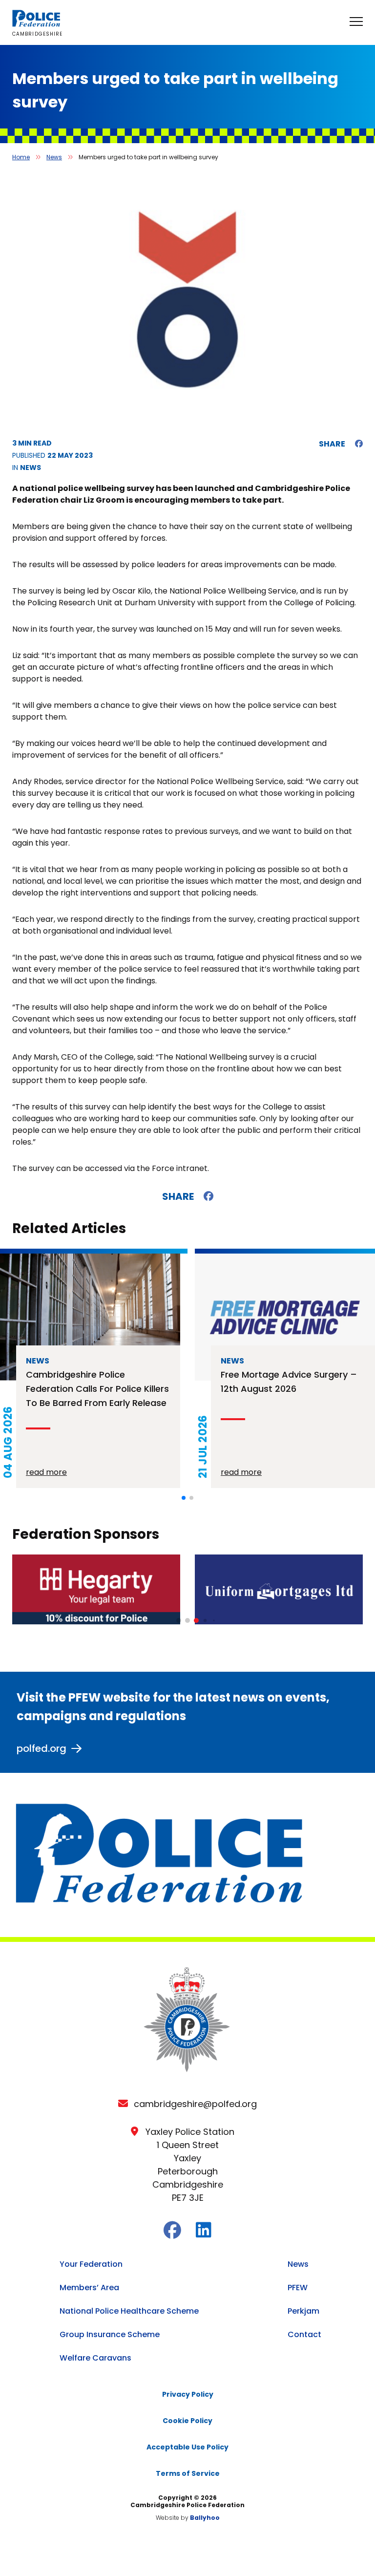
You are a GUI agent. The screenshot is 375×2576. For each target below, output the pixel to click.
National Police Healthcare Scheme (129, 2311)
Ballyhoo (205, 2518)
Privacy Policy (188, 2394)
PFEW (298, 2288)
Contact (304, 2334)
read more (46, 1472)
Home (21, 157)
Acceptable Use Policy (187, 2447)
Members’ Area (89, 2288)
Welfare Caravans (95, 2358)
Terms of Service (188, 2473)
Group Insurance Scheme (110, 2334)
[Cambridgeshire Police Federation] (37, 24)
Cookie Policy (187, 2421)
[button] (184, 1498)
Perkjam (303, 2311)
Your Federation (91, 2264)
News (54, 157)
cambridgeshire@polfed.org (195, 2104)
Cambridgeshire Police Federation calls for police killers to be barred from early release (97, 1389)
